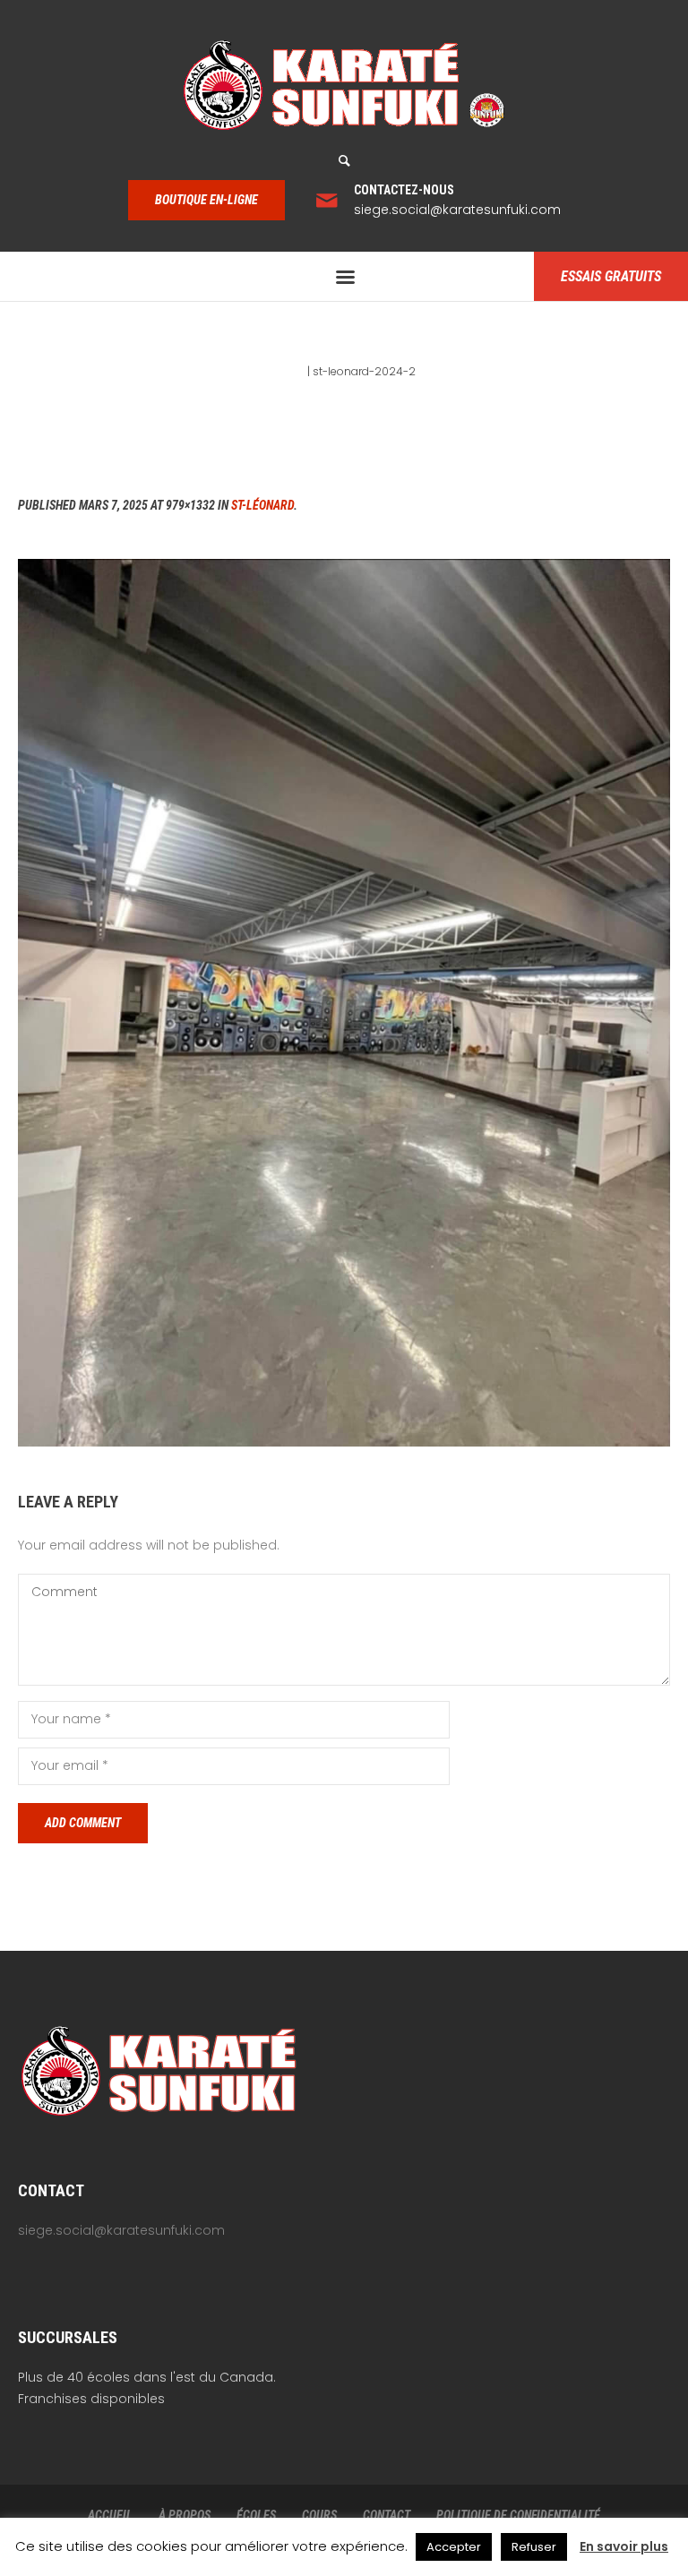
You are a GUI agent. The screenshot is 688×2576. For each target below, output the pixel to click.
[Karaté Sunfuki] (344, 85)
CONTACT (387, 2515)
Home (288, 371)
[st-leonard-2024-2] (344, 1002)
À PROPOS (185, 2515)
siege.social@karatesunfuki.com (457, 210)
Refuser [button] (534, 2547)
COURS (319, 2515)
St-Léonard (262, 505)
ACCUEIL (110, 2515)
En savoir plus (624, 2546)
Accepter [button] (454, 2547)
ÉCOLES (256, 2515)
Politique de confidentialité (518, 2515)
